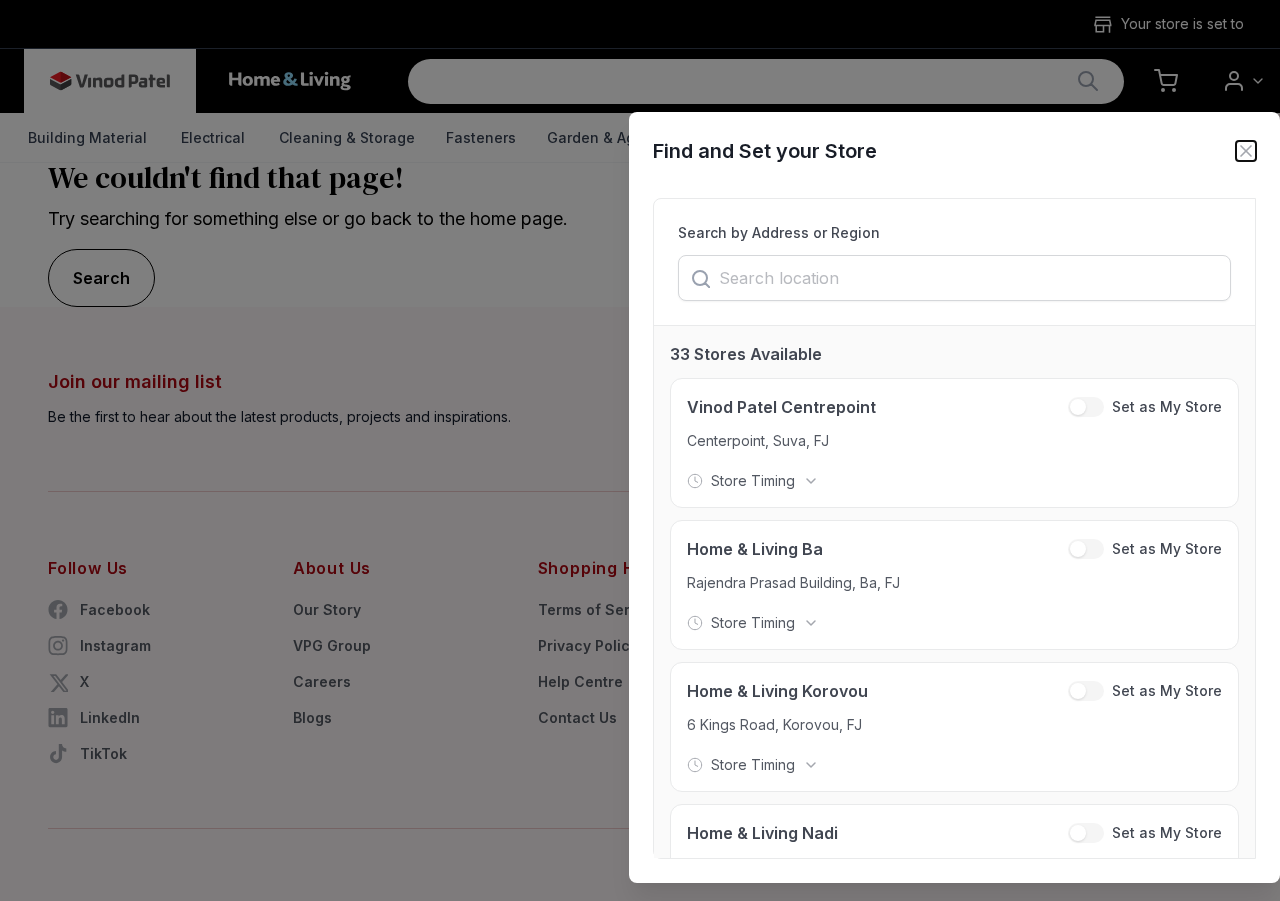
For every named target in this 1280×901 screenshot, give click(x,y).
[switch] (1086, 407)
